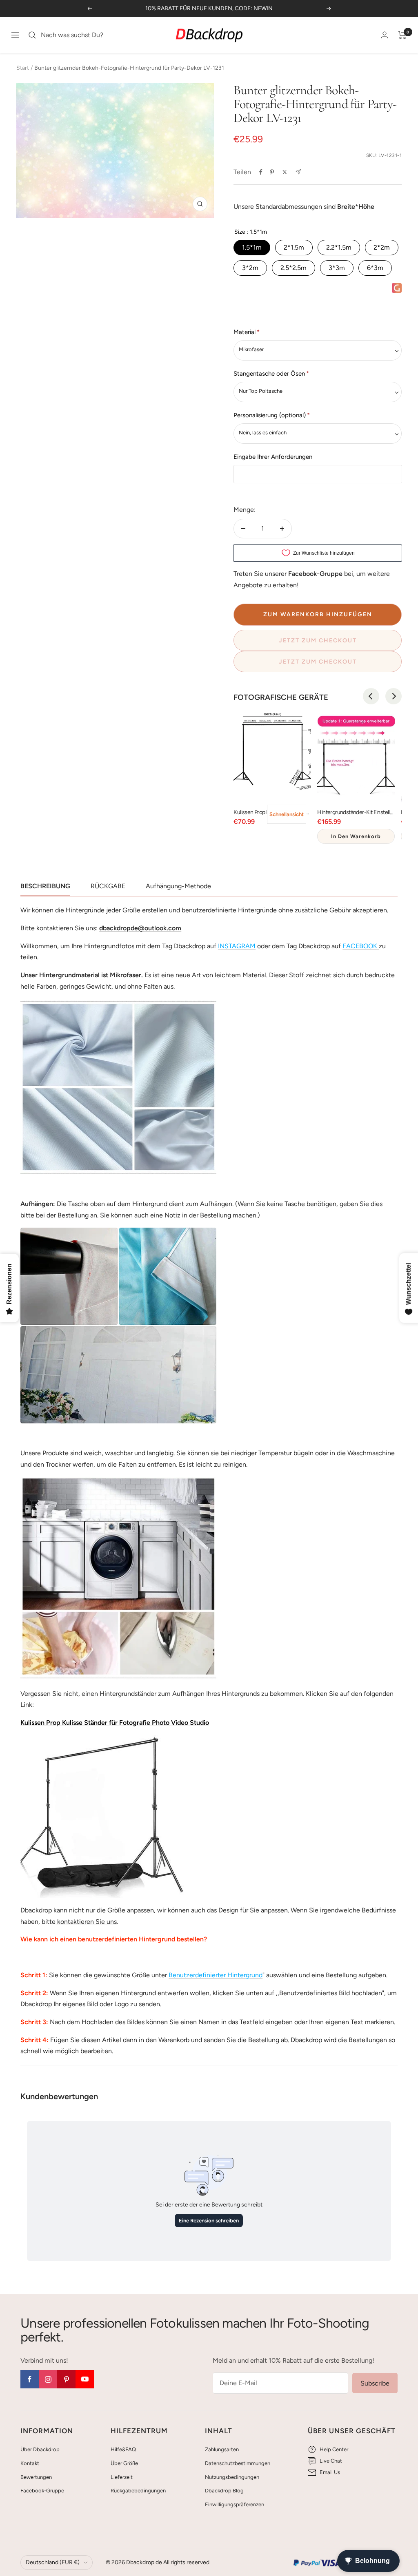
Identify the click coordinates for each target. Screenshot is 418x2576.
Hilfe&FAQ (123, 2449)
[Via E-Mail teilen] (298, 172)
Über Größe (124, 2463)
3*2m (250, 268)
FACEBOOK (360, 946)
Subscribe (375, 2383)
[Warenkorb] (402, 35)
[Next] (394, 696)
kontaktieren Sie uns (86, 1922)
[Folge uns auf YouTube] (85, 2379)
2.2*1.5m (339, 247)
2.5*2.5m (293, 268)
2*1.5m (294, 247)
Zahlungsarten (222, 2449)
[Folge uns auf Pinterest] (66, 2379)
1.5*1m (252, 247)
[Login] (385, 35)
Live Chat (331, 2461)
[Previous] (371, 696)
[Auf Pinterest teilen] (272, 172)
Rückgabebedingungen (138, 2491)
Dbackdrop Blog (224, 2491)
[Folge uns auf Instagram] (48, 2379)
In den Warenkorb (356, 836)
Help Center (334, 2449)
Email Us (330, 2472)
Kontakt (30, 2463)
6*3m (375, 268)
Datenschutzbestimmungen (238, 2463)
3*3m (337, 268)
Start (23, 68)
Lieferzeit (122, 2477)
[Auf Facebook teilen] (261, 172)
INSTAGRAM (237, 946)
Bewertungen (36, 2477)
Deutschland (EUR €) (53, 2562)
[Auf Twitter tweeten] (285, 172)
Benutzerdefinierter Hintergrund (216, 1975)
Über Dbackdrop (40, 2449)
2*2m (382, 247)
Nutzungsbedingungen (232, 2477)
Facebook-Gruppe (42, 2491)
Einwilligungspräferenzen (235, 2504)
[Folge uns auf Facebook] (30, 2379)
